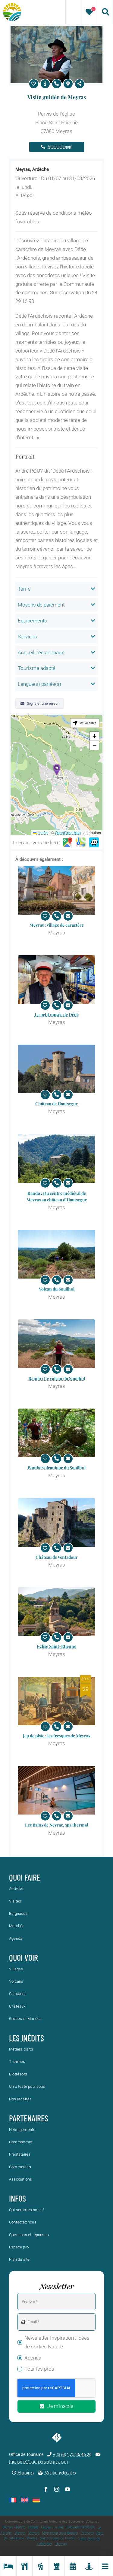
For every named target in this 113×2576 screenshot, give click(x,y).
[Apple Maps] (81, 843)
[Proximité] (89, 2566)
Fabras (46, 2527)
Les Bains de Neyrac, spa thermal (56, 1825)
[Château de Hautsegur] (56, 1069)
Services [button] (27, 637)
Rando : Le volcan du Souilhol (57, 1378)
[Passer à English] (24, 2500)
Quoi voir (24, 1957)
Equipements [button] (32, 621)
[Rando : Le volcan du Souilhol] (56, 1344)
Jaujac (59, 2527)
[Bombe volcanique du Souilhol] (56, 1433)
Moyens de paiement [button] (41, 605)
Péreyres (87, 2533)
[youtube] (67, 2489)
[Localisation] (68, 84)
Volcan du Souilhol (57, 1289)
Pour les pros (39, 2369)
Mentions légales (60, 2473)
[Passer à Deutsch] (36, 2500)
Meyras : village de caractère (57, 925)
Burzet (21, 2527)
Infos (17, 2198)
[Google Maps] (67, 843)
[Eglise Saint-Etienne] (56, 1612)
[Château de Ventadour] (56, 1522)
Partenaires (29, 2118)
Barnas (8, 2527)
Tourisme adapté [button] (37, 668)
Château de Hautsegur (56, 1104)
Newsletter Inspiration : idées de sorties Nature (57, 2342)
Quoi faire (25, 1877)
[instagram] (57, 2489)
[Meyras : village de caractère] (56, 890)
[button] (57, 769)
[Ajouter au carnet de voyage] (34, 84)
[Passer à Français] (13, 2500)
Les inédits (27, 2038)
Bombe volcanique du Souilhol (57, 1468)
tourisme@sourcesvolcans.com (38, 2462)
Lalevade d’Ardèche (81, 2527)
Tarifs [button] (24, 589)
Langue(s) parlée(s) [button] (39, 684)
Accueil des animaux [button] (41, 652)
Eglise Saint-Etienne (56, 1646)
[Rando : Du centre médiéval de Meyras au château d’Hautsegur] (56, 1158)
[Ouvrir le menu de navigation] (105, 2566)
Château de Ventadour (57, 1557)
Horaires (26, 2473)
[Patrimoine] (57, 2566)
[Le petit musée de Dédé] (56, 979)
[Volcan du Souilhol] (56, 1254)
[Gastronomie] (24, 2566)
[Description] (45, 84)
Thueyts (61, 2544)
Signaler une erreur (43, 703)
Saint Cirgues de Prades (58, 2538)
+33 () (72, 2454)
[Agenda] (73, 2566)
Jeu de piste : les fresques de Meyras (56, 1736)
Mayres (20, 2533)
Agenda (33, 2358)
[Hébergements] (8, 2566)
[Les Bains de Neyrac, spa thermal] (56, 1790)
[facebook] (46, 2489)
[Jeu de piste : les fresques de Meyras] (56, 1701)
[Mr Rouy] (56, 28)
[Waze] (94, 843)
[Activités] (40, 2566)
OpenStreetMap (68, 832)
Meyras (34, 2533)
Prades (32, 2538)
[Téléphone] (57, 84)
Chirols (33, 2527)
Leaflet (42, 832)
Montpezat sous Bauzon (60, 2533)
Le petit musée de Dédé (57, 1014)
